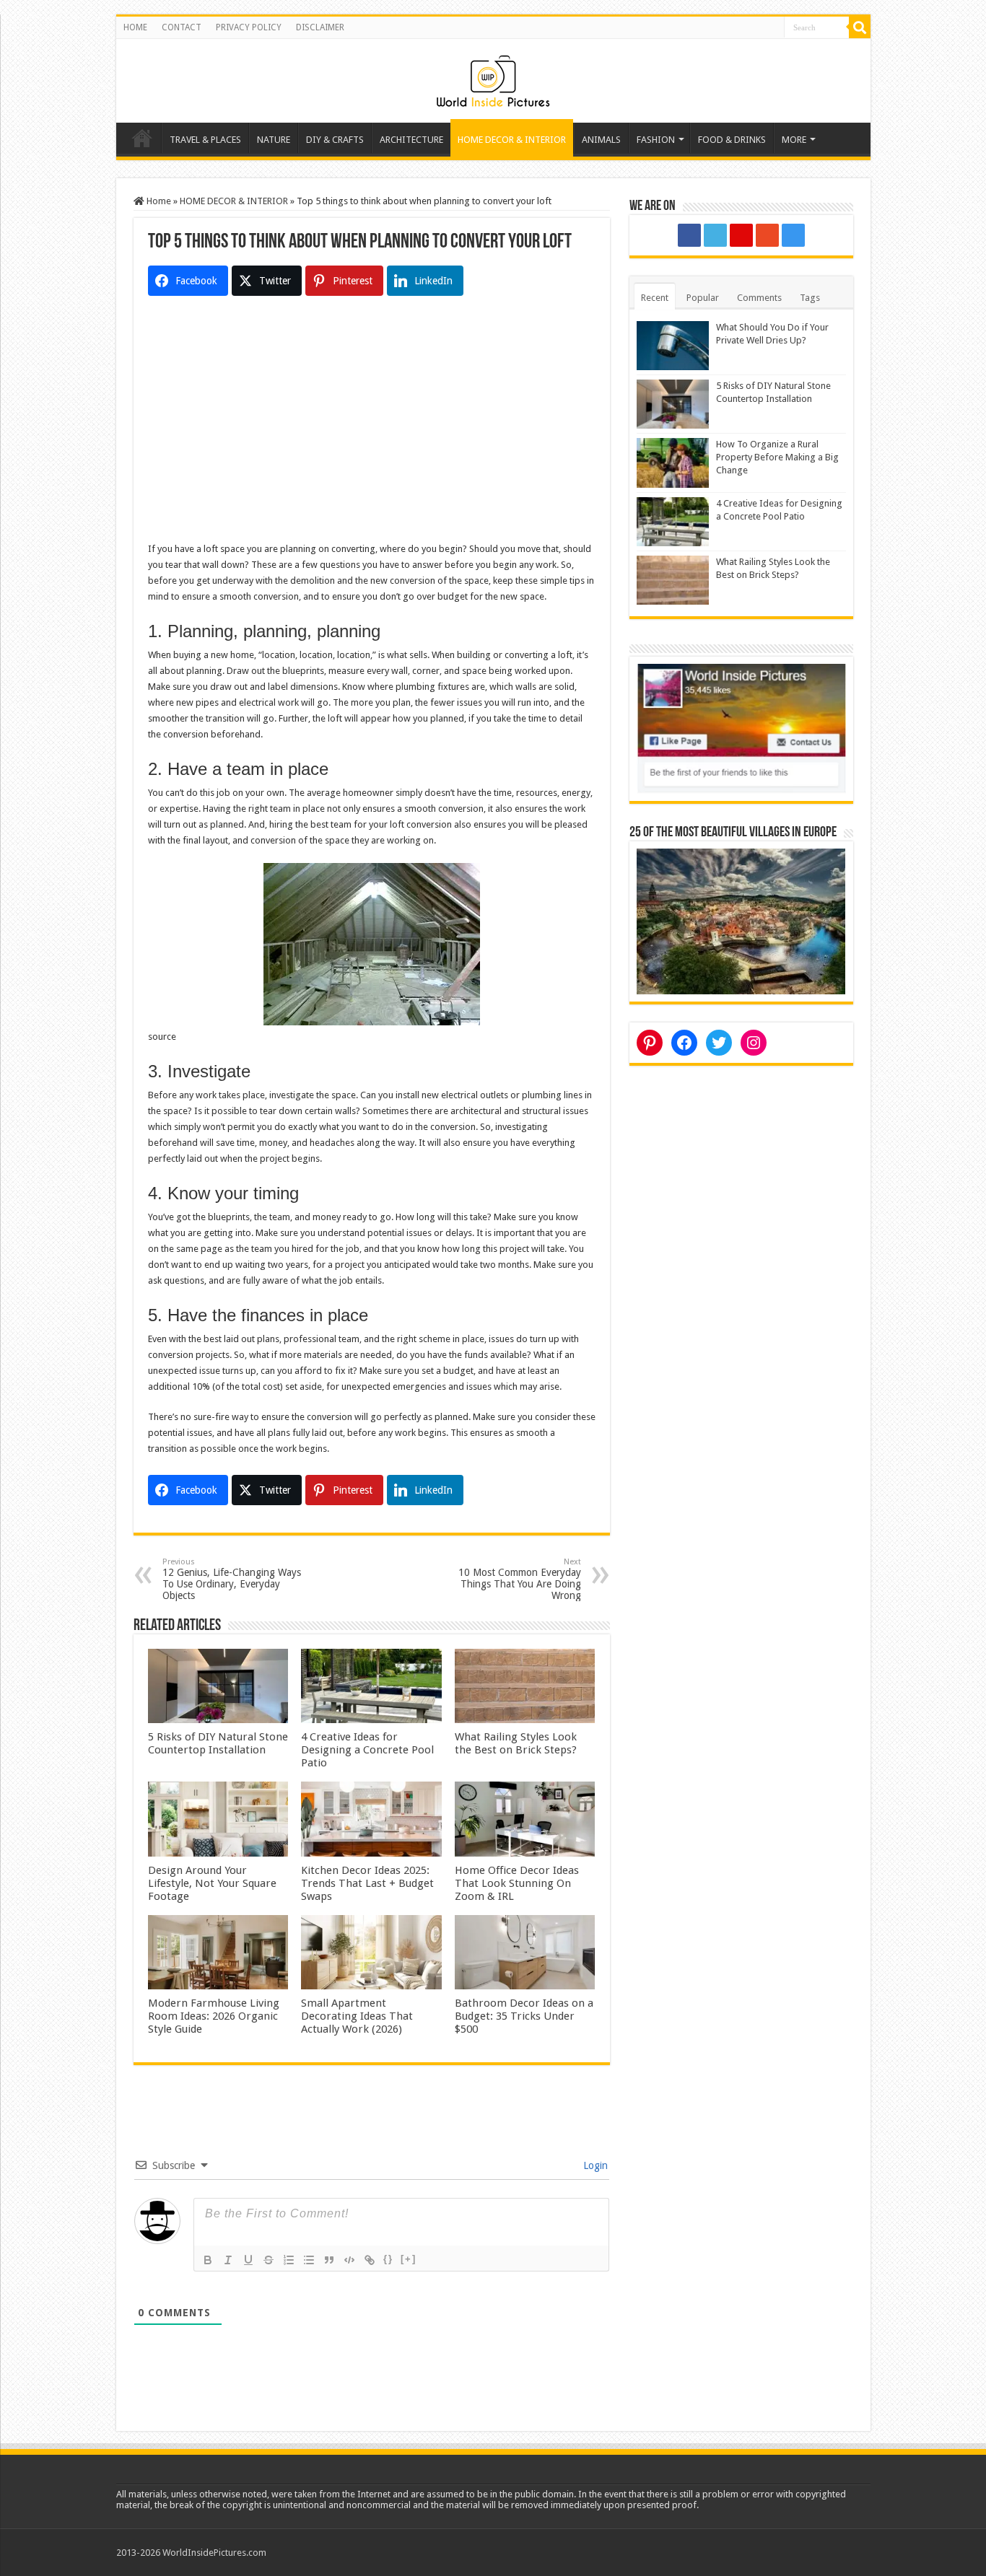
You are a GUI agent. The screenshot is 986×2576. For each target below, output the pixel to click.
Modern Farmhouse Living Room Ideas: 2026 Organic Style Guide (214, 2016)
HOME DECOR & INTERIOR (512, 140)
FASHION (656, 140)
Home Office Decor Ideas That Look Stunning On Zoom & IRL (517, 1883)
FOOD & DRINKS (732, 140)
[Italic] (228, 2260)
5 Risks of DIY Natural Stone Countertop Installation (218, 1743)
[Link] (370, 2260)
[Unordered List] (309, 2260)
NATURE (274, 140)
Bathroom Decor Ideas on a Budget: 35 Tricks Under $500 (524, 2016)
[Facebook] (689, 235)
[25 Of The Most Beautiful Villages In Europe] (741, 920)
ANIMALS (601, 140)
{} (388, 2259)
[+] (409, 2259)
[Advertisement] (372, 440)
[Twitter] (715, 235)
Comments (759, 298)
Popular (703, 298)
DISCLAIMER (320, 27)
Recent (655, 298)
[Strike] (269, 2260)
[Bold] (208, 2260)
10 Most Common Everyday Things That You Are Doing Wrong (520, 1579)
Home (142, 138)
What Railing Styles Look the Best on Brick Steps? (516, 1743)
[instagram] (793, 235)
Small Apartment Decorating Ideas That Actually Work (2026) (357, 2016)
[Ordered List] (289, 2260)
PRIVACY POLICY (249, 27)
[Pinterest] (741, 235)
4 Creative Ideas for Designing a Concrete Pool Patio (367, 1750)
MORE (794, 140)
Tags (810, 298)
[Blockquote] (329, 2260)
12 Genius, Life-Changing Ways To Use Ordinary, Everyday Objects (232, 1579)
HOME (135, 27)
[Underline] (248, 2260)
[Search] (860, 27)
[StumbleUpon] (767, 235)
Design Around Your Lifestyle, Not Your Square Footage (212, 1883)
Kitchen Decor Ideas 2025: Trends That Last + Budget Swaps (367, 1883)
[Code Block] (349, 2260)
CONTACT (182, 27)
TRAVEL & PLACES (205, 140)
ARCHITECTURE (411, 140)
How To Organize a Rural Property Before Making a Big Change (777, 457)
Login (594, 2165)
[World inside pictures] (493, 78)
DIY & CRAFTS (335, 140)
